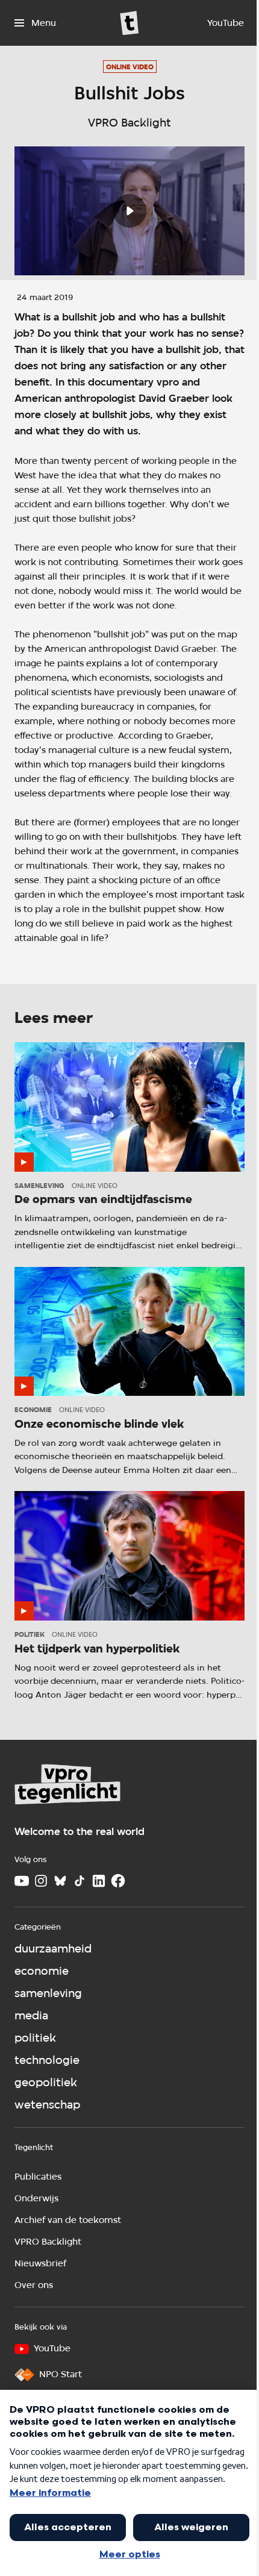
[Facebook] (118, 1881)
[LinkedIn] (99, 1881)
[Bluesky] (60, 1881)
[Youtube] (22, 1881)
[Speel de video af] (129, 211)
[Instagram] (41, 1881)
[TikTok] (80, 1881)
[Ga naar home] (129, 23)
